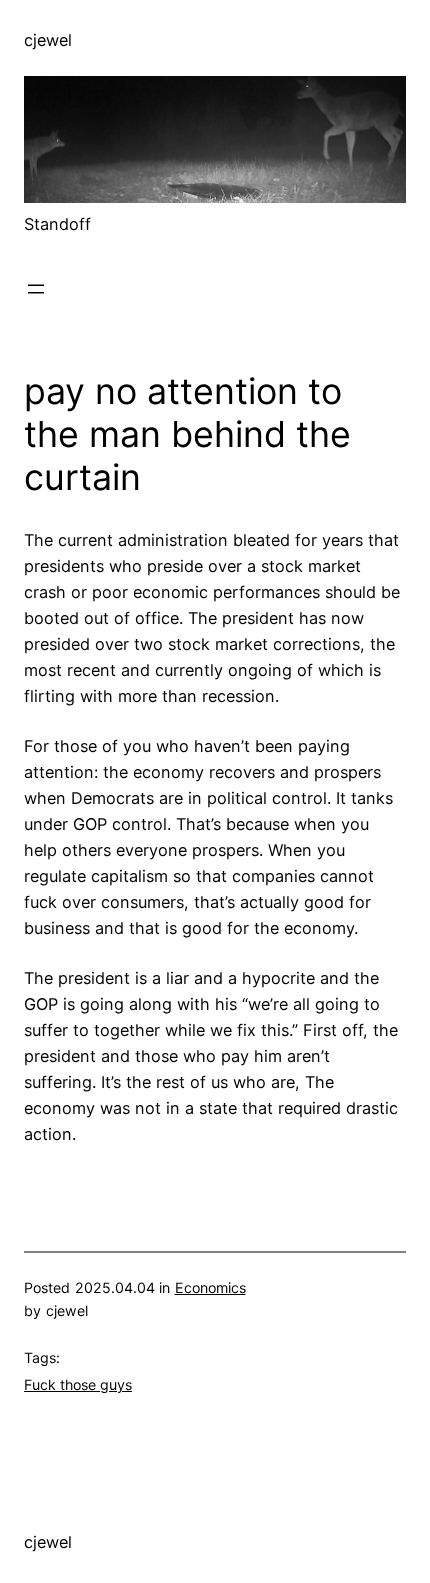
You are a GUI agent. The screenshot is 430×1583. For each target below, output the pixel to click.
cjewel (48, 40)
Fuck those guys (78, 1384)
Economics (210, 1287)
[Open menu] (36, 289)
